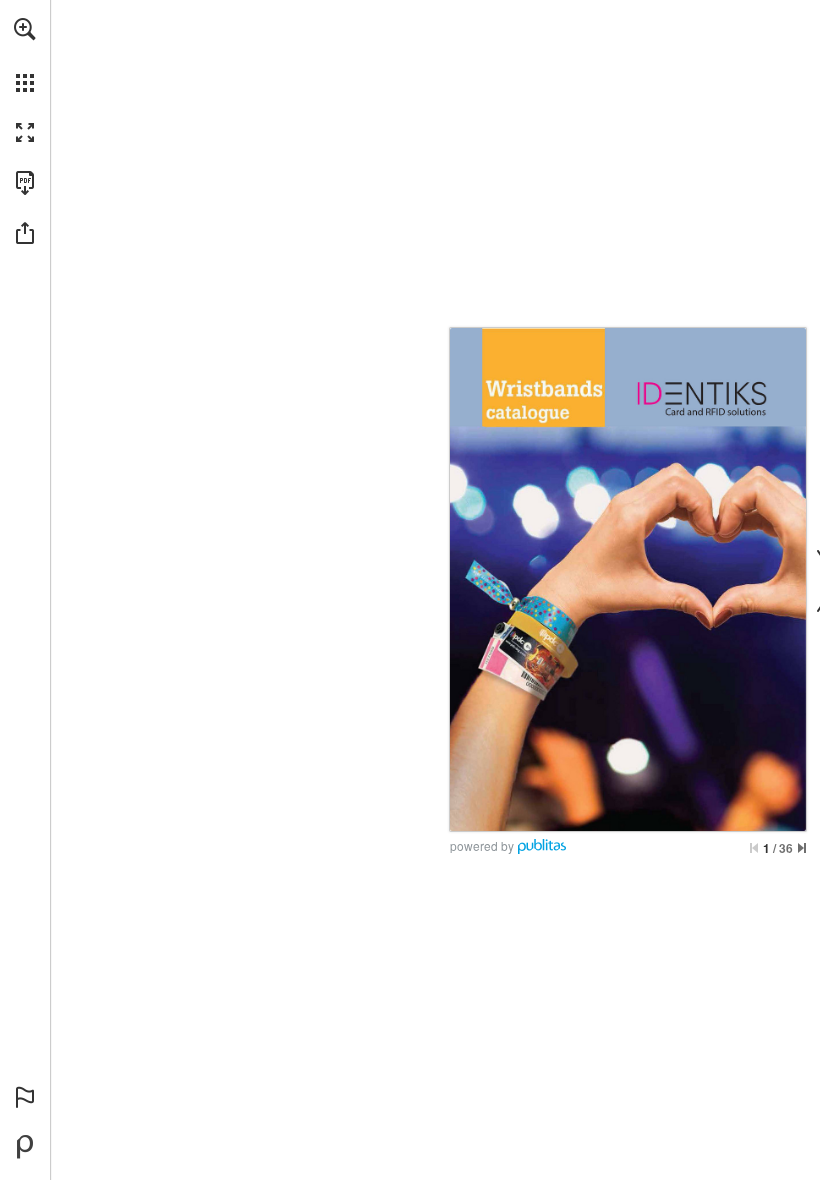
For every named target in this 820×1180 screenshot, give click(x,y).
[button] (25, 29)
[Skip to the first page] (754, 848)
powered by (482, 845)
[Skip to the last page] (802, 848)
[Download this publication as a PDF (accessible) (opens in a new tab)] (25, 183)
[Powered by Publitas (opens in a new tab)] (25, 1147)
